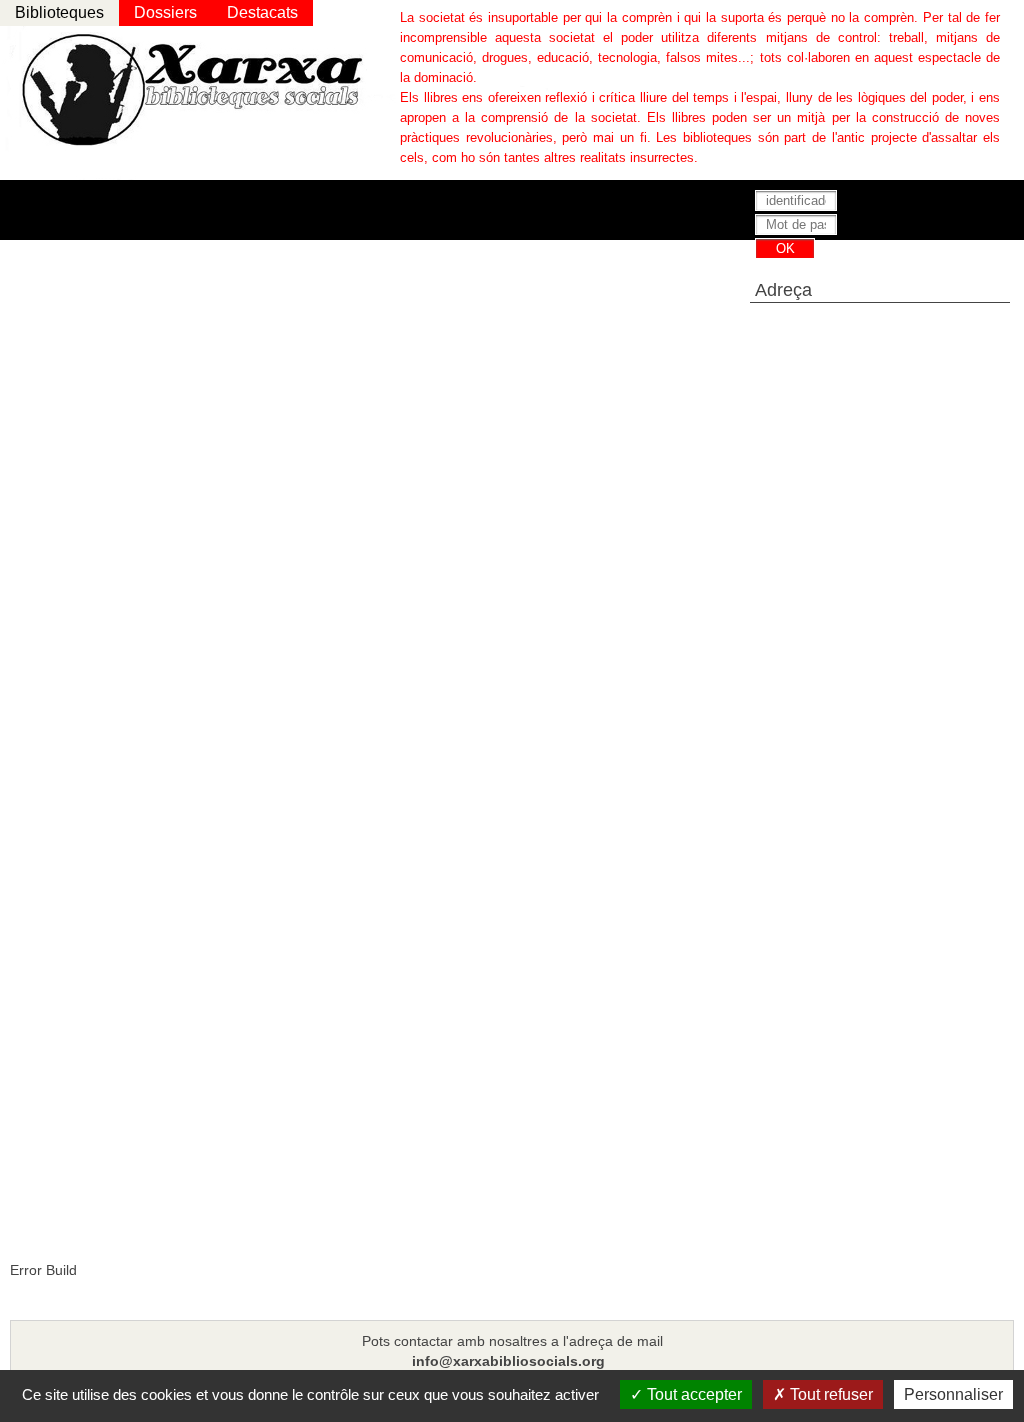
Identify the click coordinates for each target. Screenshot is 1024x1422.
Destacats (262, 12)
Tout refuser (829, 1394)
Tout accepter (692, 1394)
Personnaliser (953, 1394)
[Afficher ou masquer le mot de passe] (939, 226)
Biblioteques (59, 12)
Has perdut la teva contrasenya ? (839, 270)
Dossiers (165, 12)
